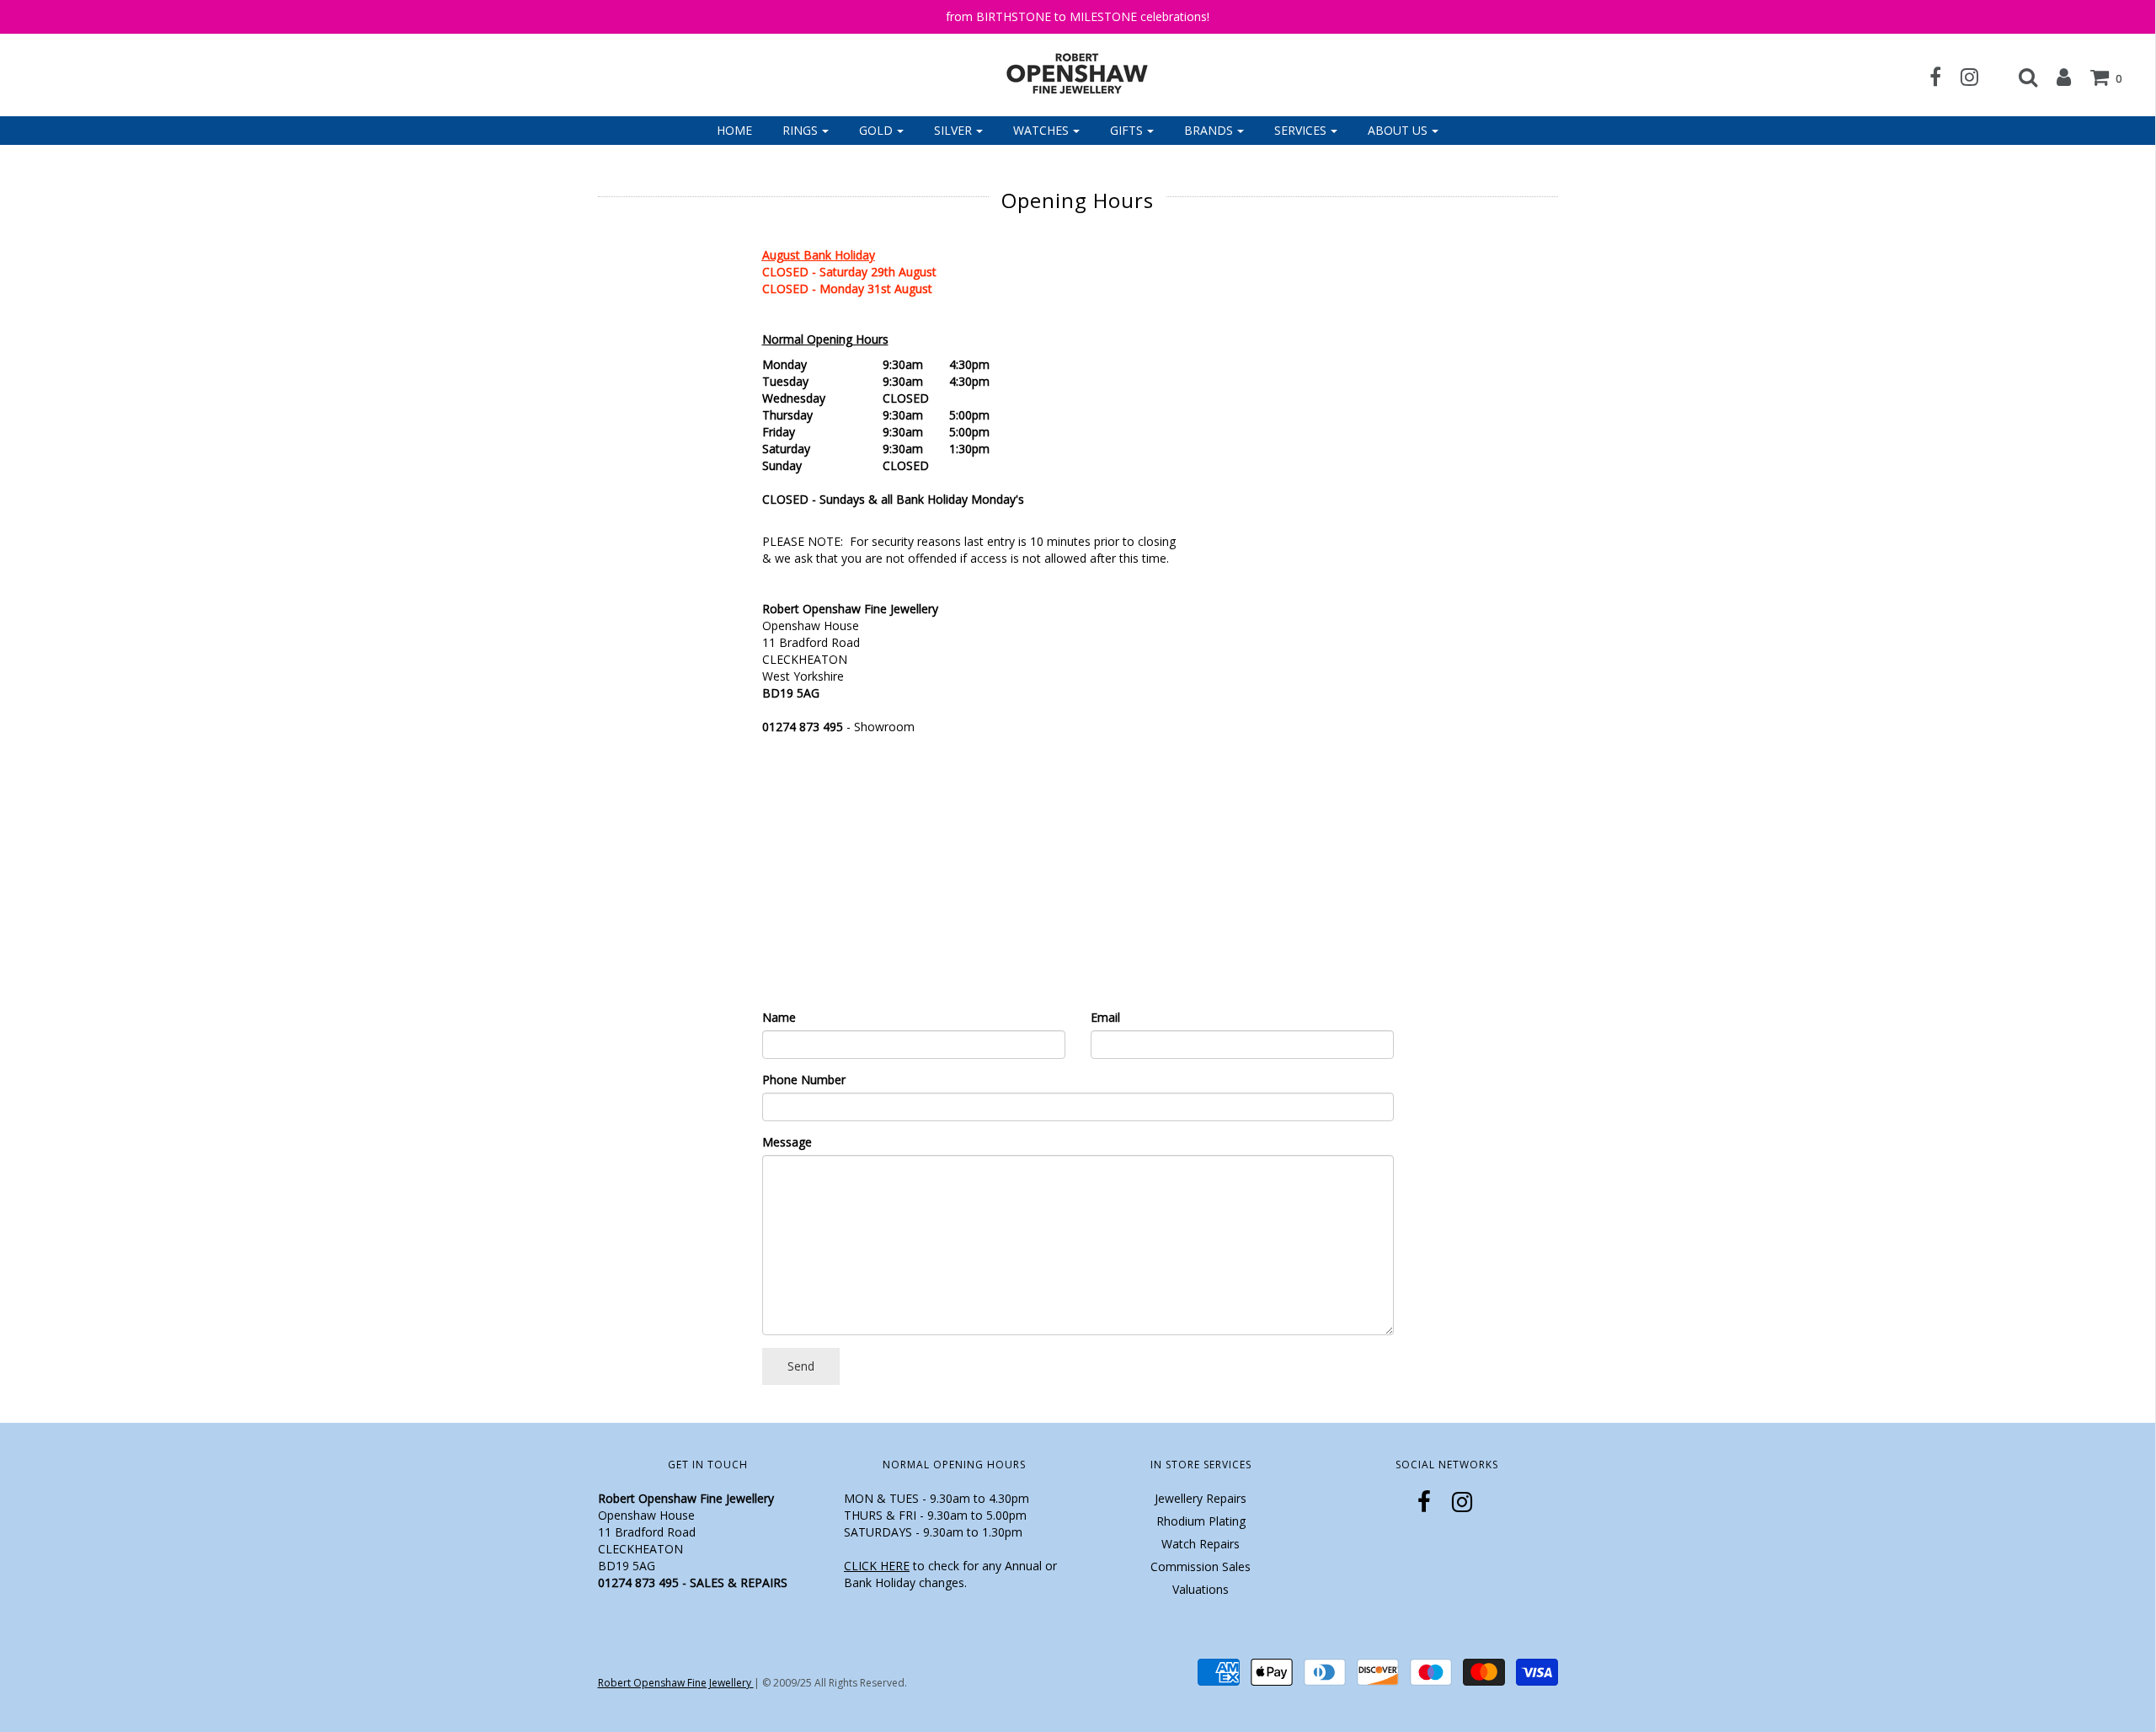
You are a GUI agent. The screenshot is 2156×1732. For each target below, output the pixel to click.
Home (734, 130)
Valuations (1201, 1589)
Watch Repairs (1201, 1544)
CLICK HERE (877, 1566)
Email (1105, 1017)
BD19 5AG (791, 693)
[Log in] (2055, 77)
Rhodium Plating (1201, 1521)
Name (779, 1017)
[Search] (2020, 77)
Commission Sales (1201, 1566)
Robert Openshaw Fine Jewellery (676, 1683)
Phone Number (804, 1080)
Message (787, 1142)
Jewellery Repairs (1201, 1498)
